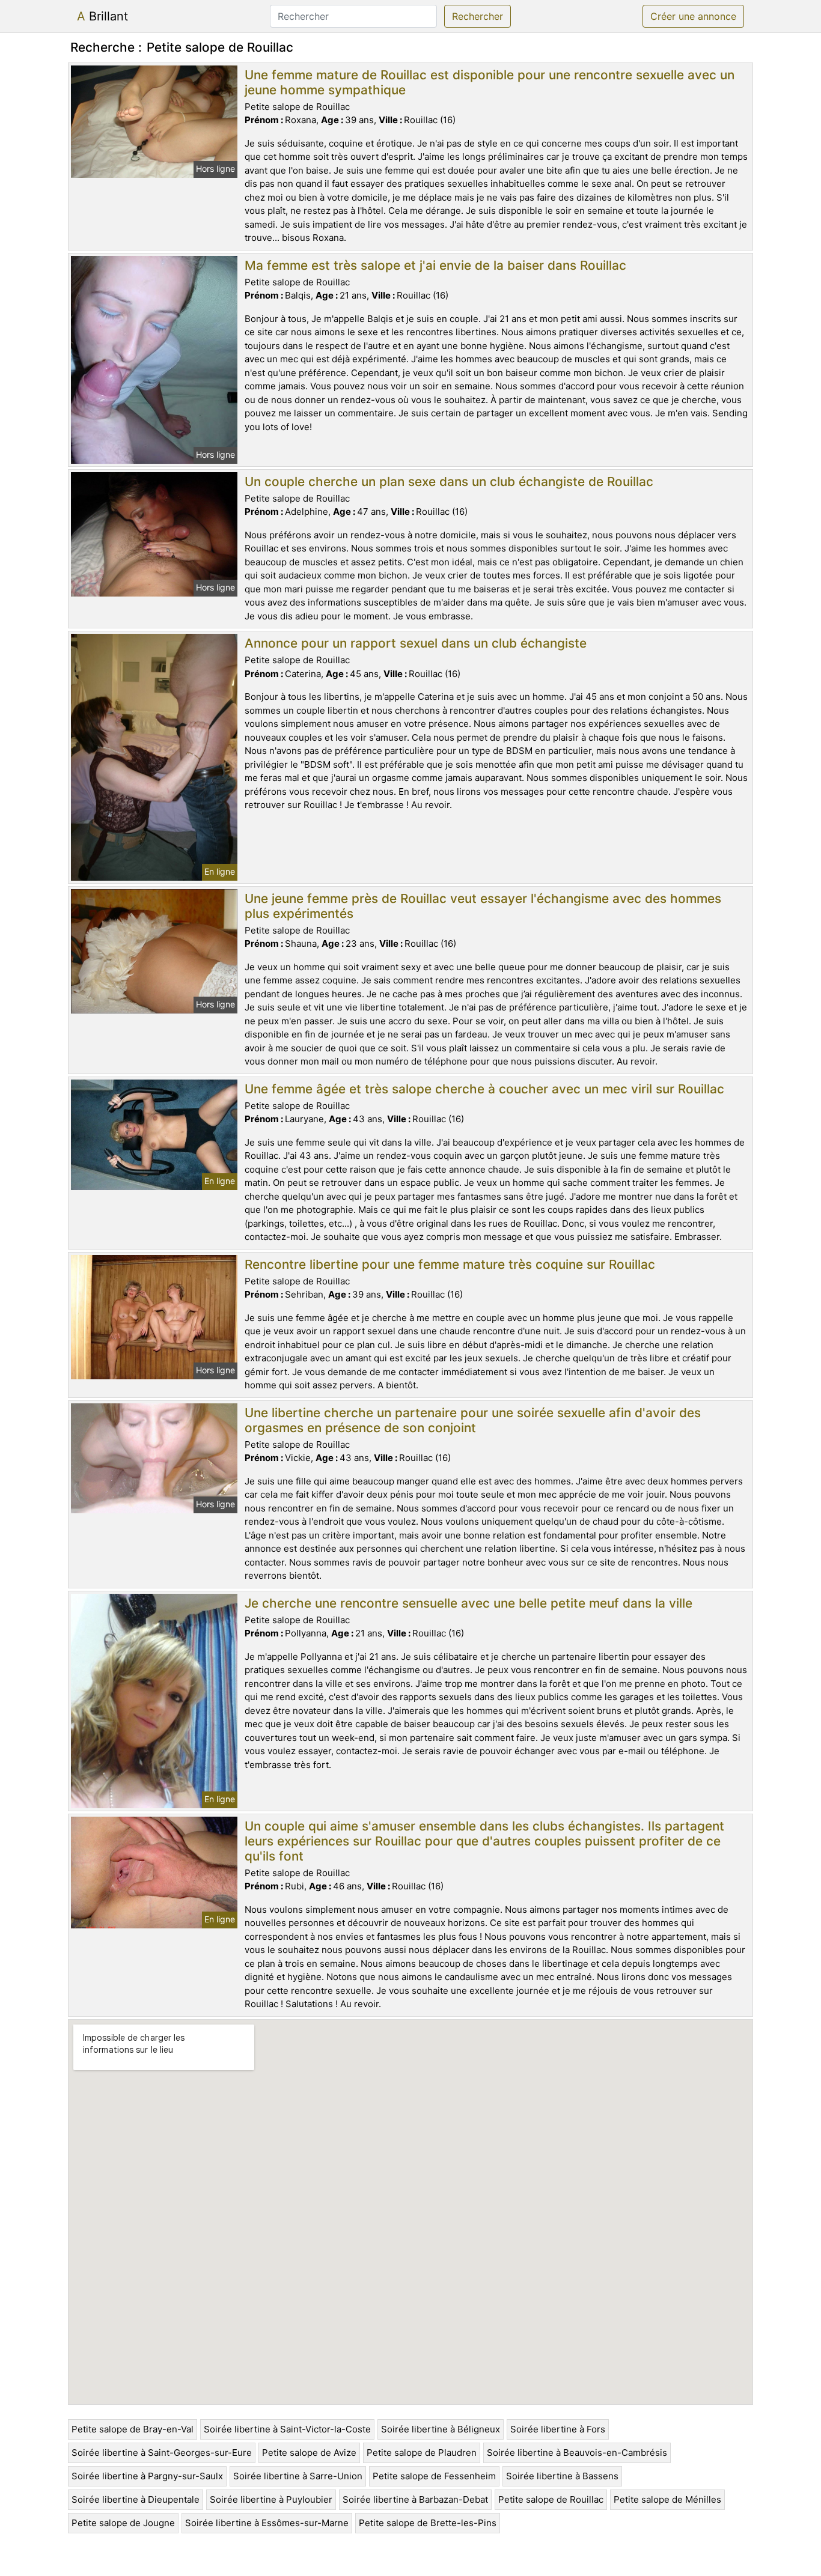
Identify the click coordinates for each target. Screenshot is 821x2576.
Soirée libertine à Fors (558, 2429)
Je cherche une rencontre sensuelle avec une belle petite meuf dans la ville (468, 1603)
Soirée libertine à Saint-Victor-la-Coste (287, 2429)
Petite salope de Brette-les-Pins (428, 2523)
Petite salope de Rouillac (551, 2499)
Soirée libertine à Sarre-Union (298, 2476)
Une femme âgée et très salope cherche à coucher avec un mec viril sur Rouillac (484, 1089)
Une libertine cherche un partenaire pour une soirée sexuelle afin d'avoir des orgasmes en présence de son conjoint (473, 1420)
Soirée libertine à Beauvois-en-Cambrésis (577, 2453)
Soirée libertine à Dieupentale (136, 2499)
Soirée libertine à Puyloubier (271, 2499)
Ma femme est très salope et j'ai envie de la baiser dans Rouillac (435, 265)
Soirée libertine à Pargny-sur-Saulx (147, 2476)
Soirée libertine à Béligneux (441, 2429)
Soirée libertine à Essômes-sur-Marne (267, 2523)
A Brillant (102, 16)
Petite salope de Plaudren (422, 2453)
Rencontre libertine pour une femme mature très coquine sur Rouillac (450, 1264)
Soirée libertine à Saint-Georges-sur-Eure (162, 2453)
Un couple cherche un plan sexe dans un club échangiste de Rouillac (449, 481)
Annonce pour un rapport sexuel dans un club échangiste (416, 643)
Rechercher (478, 16)
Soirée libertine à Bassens (562, 2476)
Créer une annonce (693, 16)
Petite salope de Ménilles (667, 2499)
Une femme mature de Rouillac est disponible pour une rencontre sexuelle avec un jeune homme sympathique (490, 82)
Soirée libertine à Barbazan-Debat (415, 2499)
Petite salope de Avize (309, 2453)
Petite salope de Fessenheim (434, 2476)
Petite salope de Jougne (123, 2523)
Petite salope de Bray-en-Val (133, 2429)
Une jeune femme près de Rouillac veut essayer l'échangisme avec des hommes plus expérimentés (483, 906)
